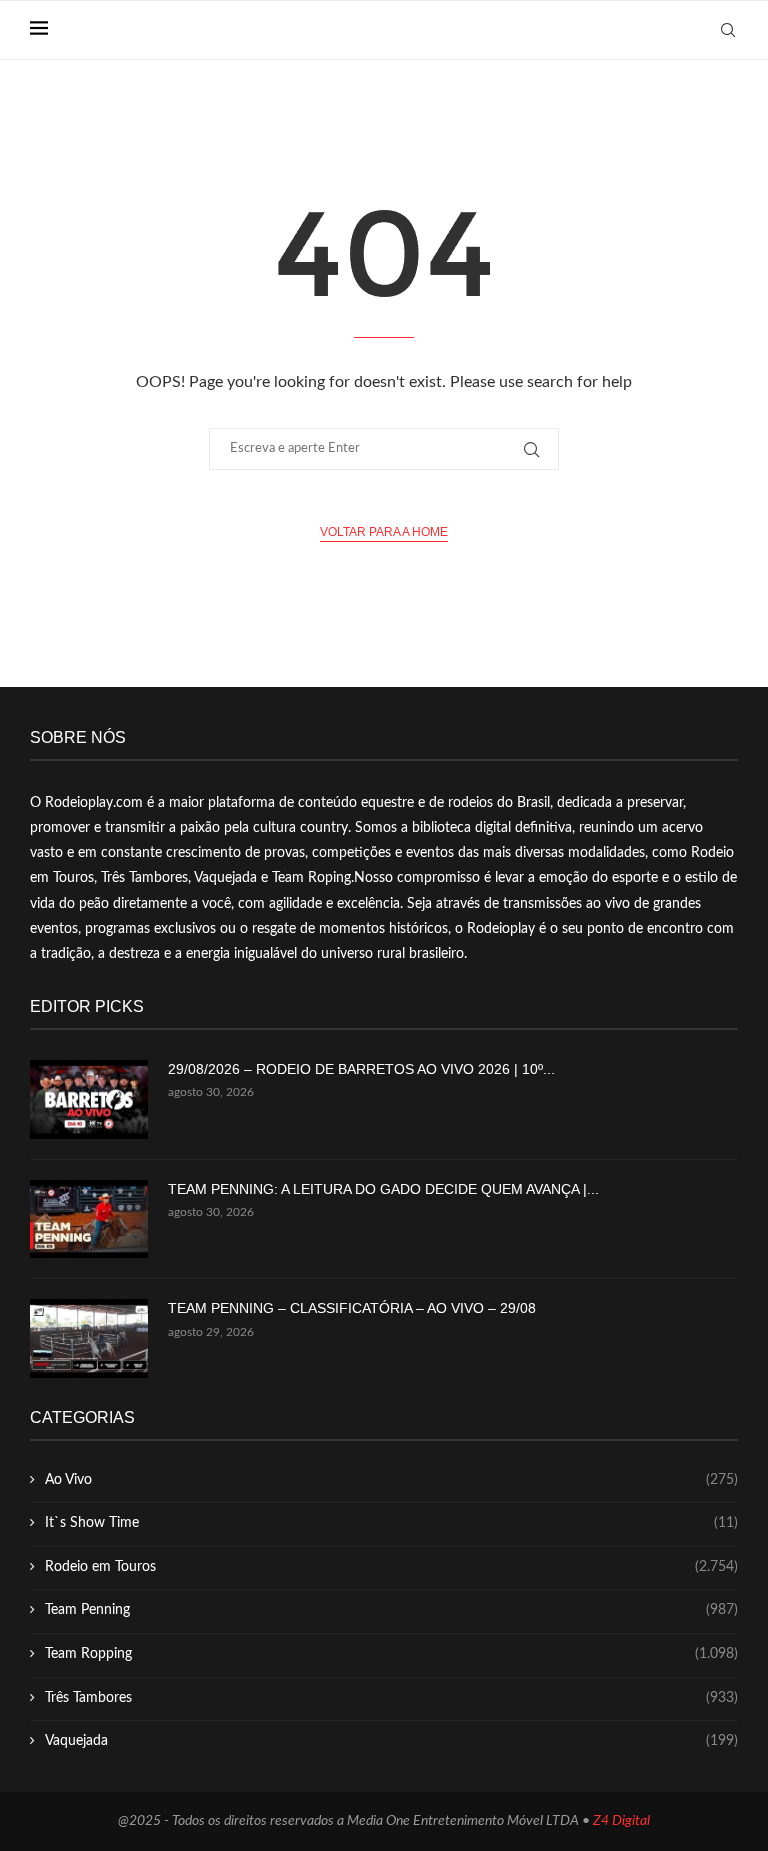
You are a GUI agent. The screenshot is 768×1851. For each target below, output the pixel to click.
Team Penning (391, 1610)
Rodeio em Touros (391, 1567)
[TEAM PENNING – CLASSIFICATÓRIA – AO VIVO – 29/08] (89, 1338)
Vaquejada (391, 1741)
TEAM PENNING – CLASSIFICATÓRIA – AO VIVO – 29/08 (352, 1308)
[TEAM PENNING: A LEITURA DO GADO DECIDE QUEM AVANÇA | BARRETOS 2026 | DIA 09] (89, 1219)
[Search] (728, 30)
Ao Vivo (391, 1480)
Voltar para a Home (384, 532)
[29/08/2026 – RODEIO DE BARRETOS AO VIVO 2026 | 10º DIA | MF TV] (89, 1099)
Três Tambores (391, 1698)
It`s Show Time (391, 1523)
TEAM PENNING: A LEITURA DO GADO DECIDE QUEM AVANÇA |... (383, 1189)
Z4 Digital (621, 1821)
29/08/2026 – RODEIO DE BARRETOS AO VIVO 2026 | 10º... (361, 1069)
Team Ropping (391, 1654)
